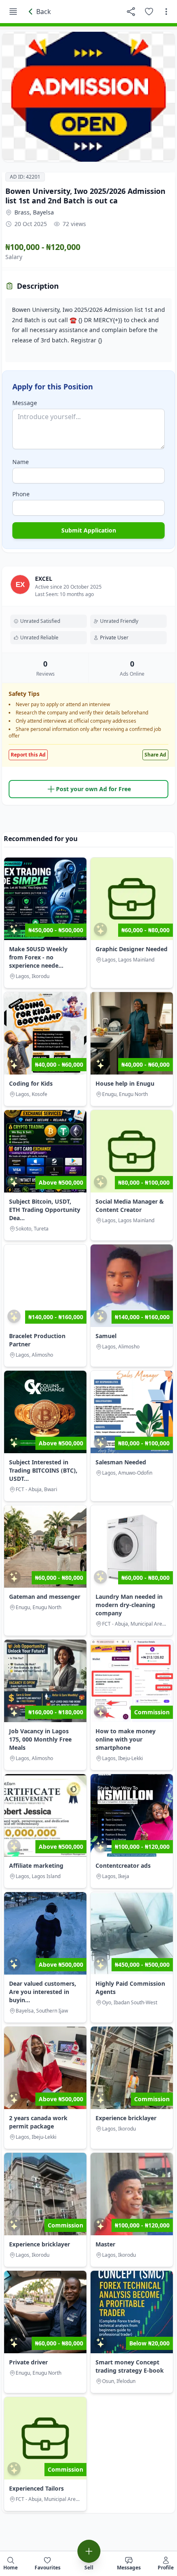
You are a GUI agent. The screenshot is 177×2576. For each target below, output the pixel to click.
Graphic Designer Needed (132, 949)
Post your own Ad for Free (93, 789)
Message (25, 403)
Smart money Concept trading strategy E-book (130, 2366)
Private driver (28, 2362)
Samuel (106, 1336)
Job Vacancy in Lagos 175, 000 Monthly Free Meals (40, 1739)
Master (105, 2244)
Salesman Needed (121, 1462)
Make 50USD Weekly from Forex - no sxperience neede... (38, 957)
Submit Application (89, 530)
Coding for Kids (31, 1083)
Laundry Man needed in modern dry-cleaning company (129, 1605)
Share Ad (155, 755)
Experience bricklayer (126, 2118)
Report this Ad (28, 755)
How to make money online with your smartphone (126, 1739)
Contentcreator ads (123, 1865)
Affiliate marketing (36, 1865)
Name (21, 462)
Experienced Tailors (36, 2488)
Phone (21, 494)
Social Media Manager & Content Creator (130, 1206)
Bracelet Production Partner (37, 1340)
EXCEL (44, 579)
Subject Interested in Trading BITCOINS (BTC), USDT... (43, 1470)
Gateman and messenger (45, 1597)
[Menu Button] (13, 12)
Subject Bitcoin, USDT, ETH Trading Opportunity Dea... (45, 1210)
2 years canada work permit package (38, 2122)
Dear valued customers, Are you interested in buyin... (43, 1992)
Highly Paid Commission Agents (130, 1988)
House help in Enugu (125, 1083)
